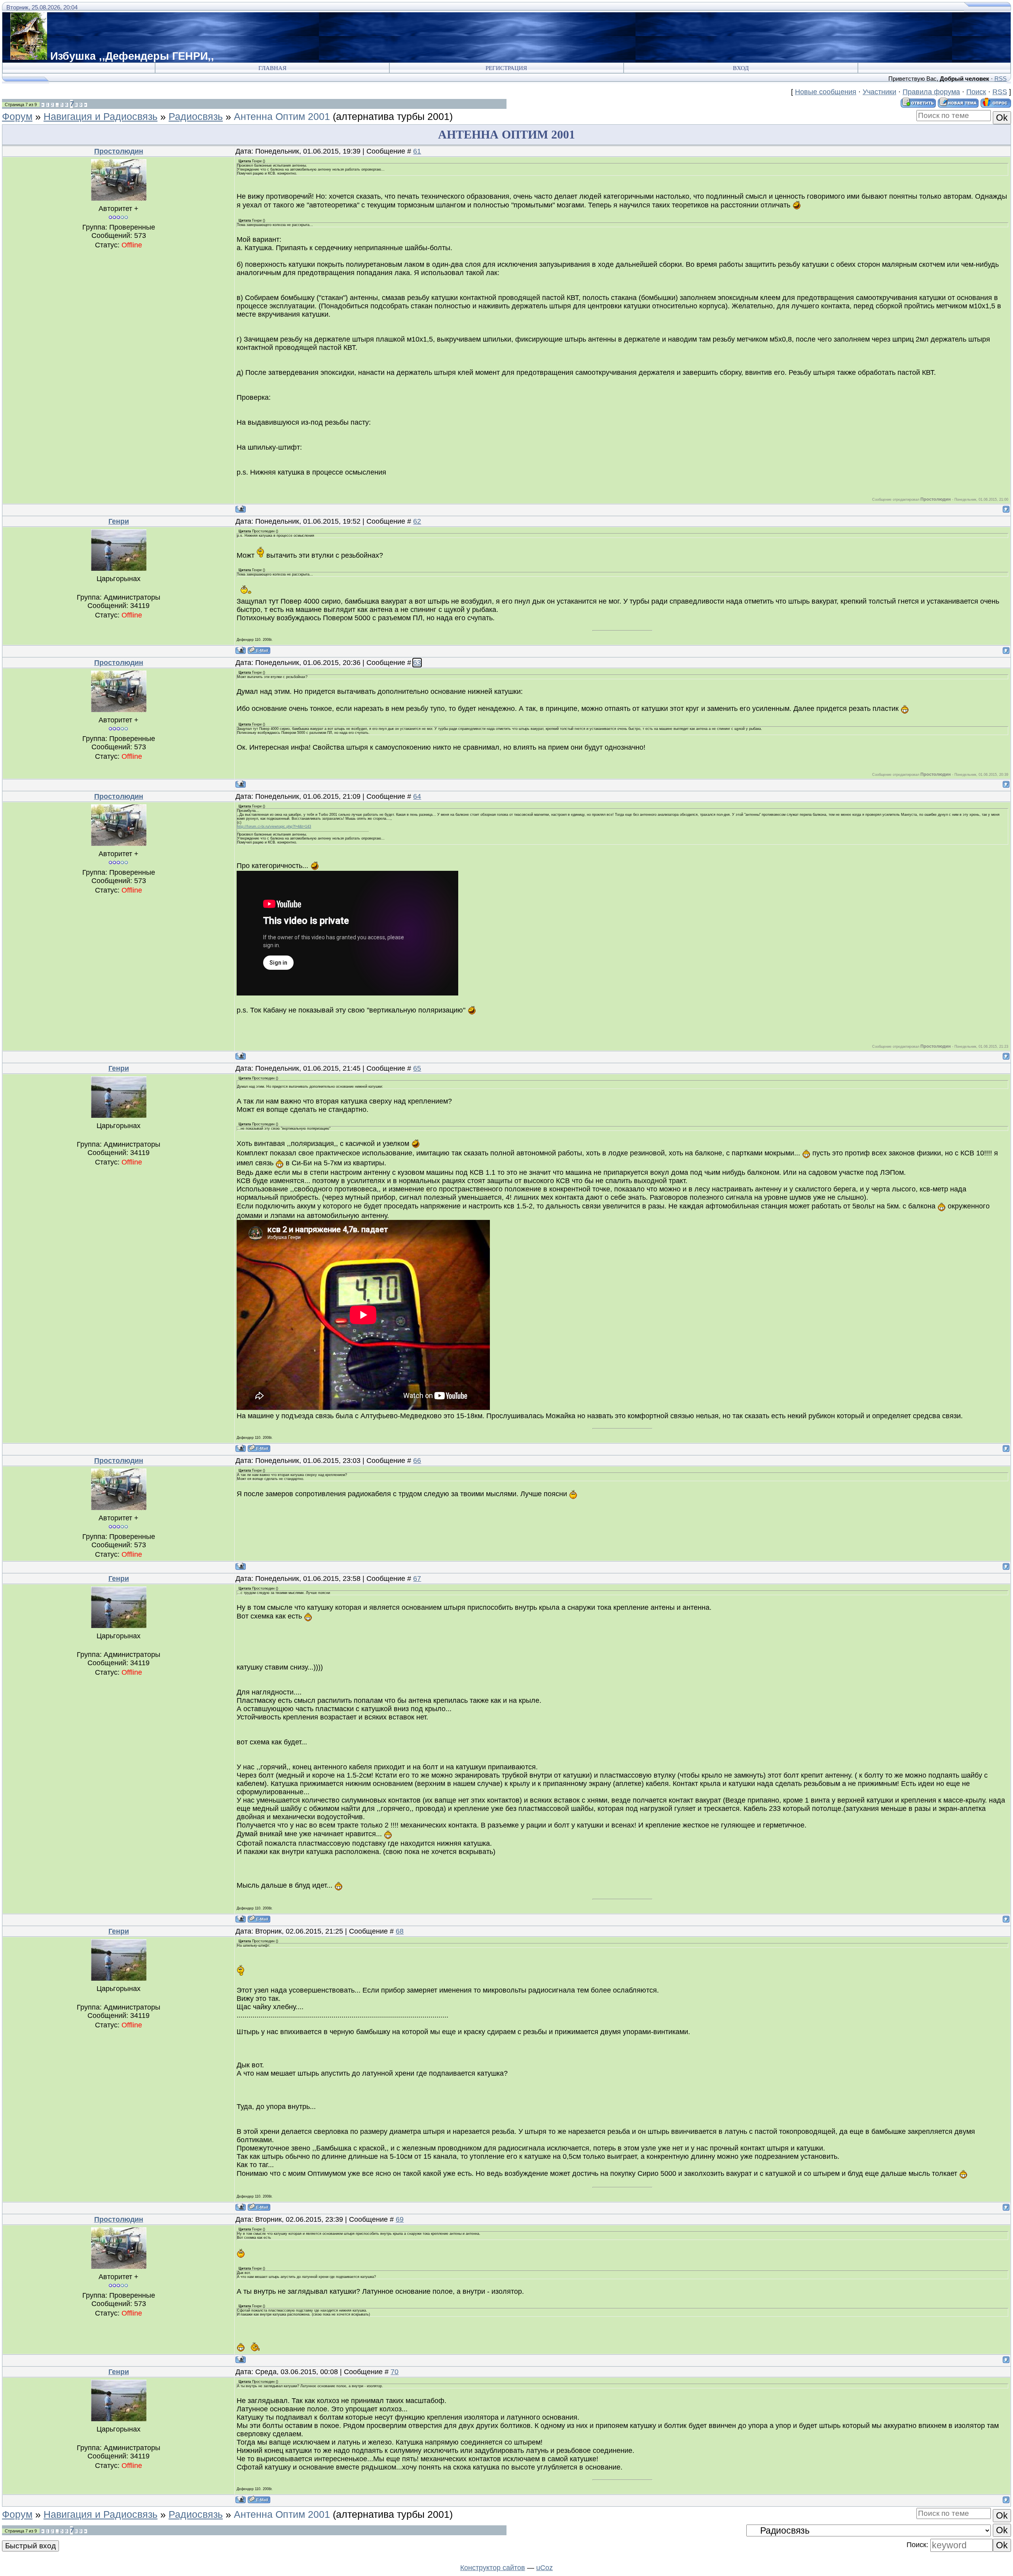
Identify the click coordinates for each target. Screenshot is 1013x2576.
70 (395, 2372)
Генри (119, 521)
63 (417, 663)
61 (417, 151)
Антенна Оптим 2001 (282, 116)
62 (417, 521)
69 (400, 2219)
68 (400, 1931)
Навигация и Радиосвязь (101, 116)
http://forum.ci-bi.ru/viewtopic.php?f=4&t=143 (274, 826)
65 (417, 1068)
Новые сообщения (826, 92)
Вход (741, 68)
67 (417, 1579)
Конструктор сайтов (493, 2568)
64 (417, 796)
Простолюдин (119, 151)
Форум (17, 116)
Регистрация (506, 68)
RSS (1001, 79)
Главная (272, 68)
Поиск (976, 92)
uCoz (544, 2568)
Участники (879, 92)
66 (417, 1461)
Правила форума (931, 92)
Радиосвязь (196, 116)
